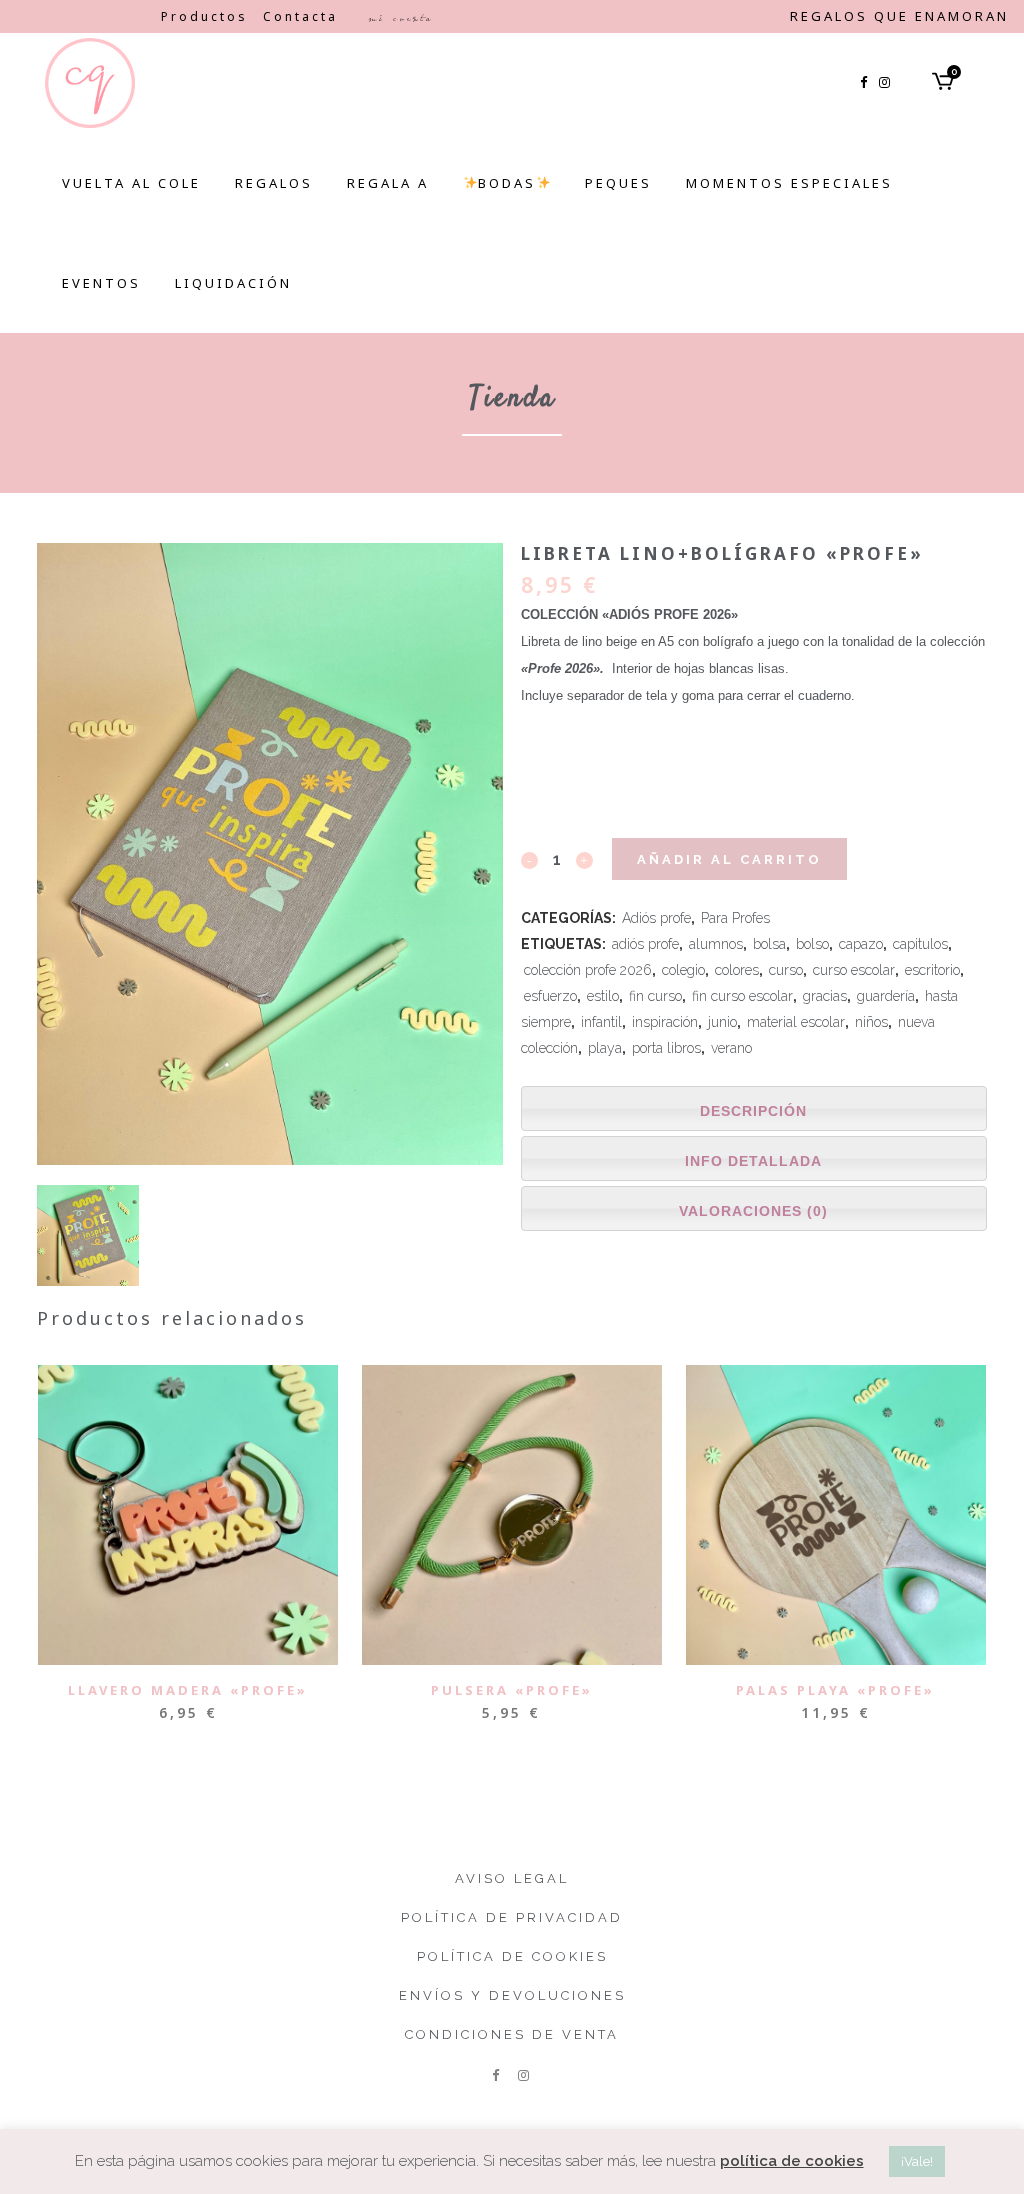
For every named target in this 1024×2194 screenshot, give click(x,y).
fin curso (655, 996)
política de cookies (792, 2161)
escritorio (932, 970)
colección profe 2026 (588, 970)
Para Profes (735, 918)
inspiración (665, 1022)
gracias (825, 996)
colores (737, 970)
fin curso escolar (742, 996)
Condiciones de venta (512, 2034)
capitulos (920, 944)
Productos (204, 16)
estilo (603, 996)
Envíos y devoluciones (512, 1995)
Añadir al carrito (729, 859)
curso (786, 970)
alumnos (716, 944)
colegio (683, 970)
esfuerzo (550, 996)
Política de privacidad (512, 1917)
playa (605, 1048)
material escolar (796, 1022)
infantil (601, 1022)
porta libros (666, 1048)
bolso (812, 944)
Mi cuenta (400, 18)
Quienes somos (80, 16)
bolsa (769, 944)
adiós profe (645, 944)
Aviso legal (512, 1878)
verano (731, 1048)
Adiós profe (656, 918)
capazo (861, 944)
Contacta (300, 16)
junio (722, 1022)
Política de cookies (512, 1956)
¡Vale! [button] (917, 2161)
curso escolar (854, 970)
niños (871, 1022)
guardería (886, 996)
